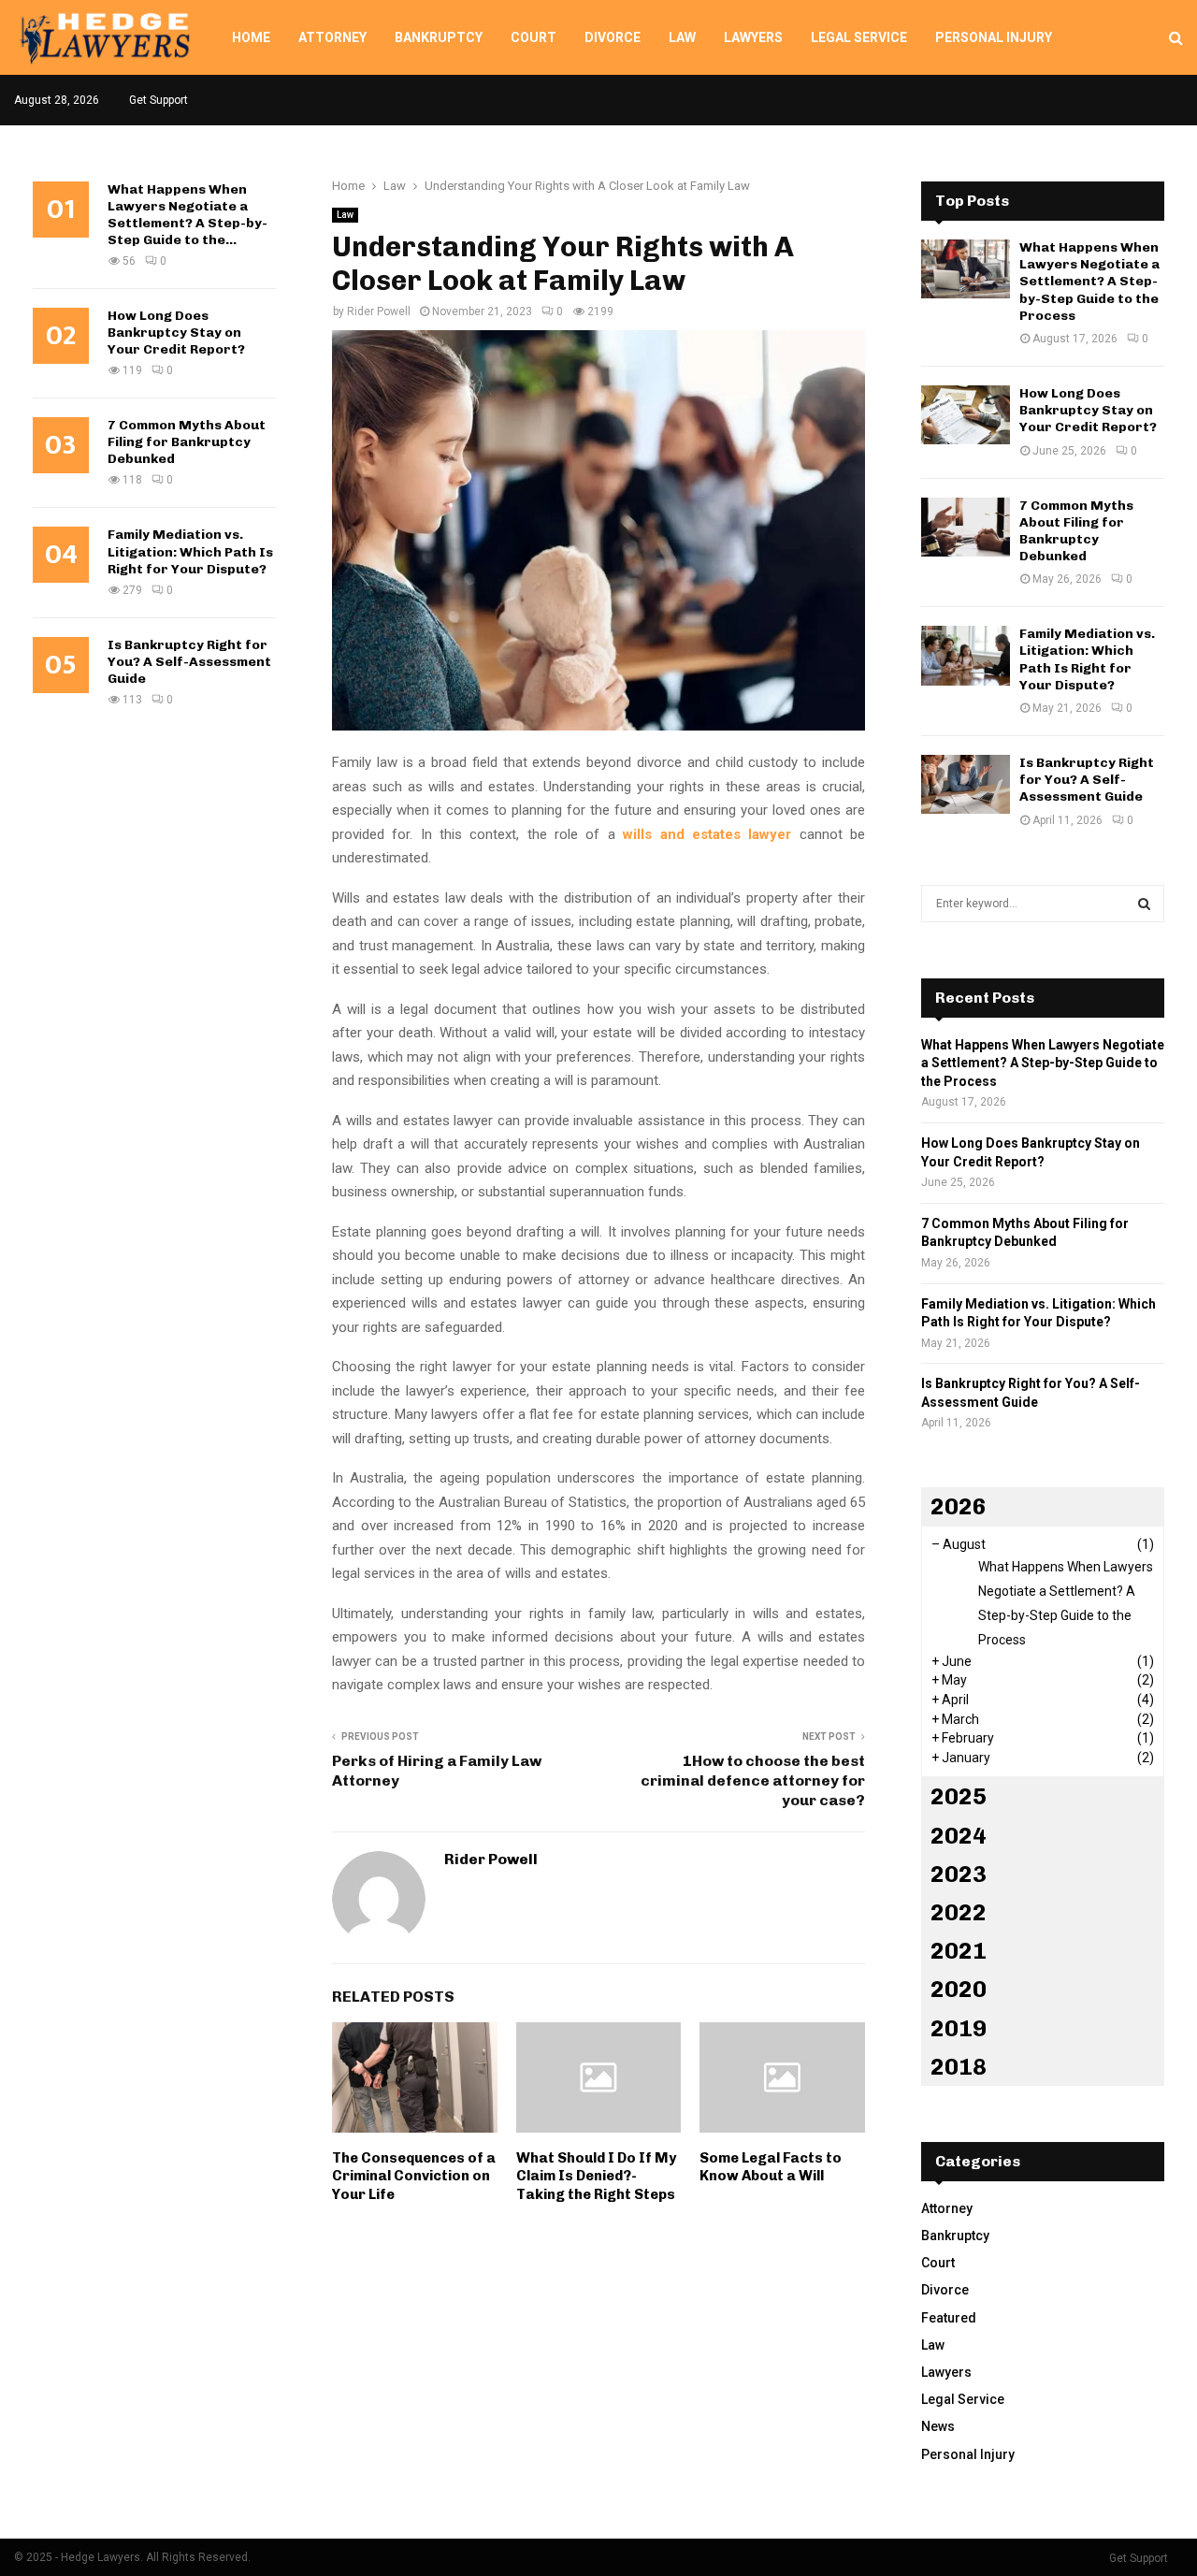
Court (534, 37)
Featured (949, 2318)
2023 (959, 1874)
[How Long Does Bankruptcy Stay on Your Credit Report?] (966, 415)
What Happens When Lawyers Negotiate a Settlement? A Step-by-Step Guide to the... (187, 215)
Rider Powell (379, 311)
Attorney (332, 37)
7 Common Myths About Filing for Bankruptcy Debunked (187, 442)
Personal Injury (994, 37)
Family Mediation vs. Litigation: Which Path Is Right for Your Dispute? (190, 551)
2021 (959, 1951)
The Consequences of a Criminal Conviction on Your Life (414, 2176)
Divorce (613, 37)
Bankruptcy (439, 37)
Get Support (159, 100)
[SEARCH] (1144, 904)
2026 (959, 1506)
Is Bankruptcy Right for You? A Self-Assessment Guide (189, 662)
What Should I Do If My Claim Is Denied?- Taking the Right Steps (596, 2176)
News (938, 2426)
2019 (959, 2028)
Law (682, 37)
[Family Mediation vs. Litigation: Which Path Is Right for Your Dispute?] (966, 655)
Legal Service (859, 37)
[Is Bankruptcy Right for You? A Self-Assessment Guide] (966, 784)
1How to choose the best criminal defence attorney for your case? (753, 1781)
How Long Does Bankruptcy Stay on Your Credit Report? (176, 333)
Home (251, 37)
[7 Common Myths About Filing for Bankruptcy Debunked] (966, 527)
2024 (959, 1836)
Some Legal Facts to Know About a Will (771, 2167)
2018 (959, 2067)
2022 (959, 1912)
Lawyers (753, 37)
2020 (959, 1989)
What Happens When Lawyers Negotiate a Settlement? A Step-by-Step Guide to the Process (1089, 282)
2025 (959, 1796)
